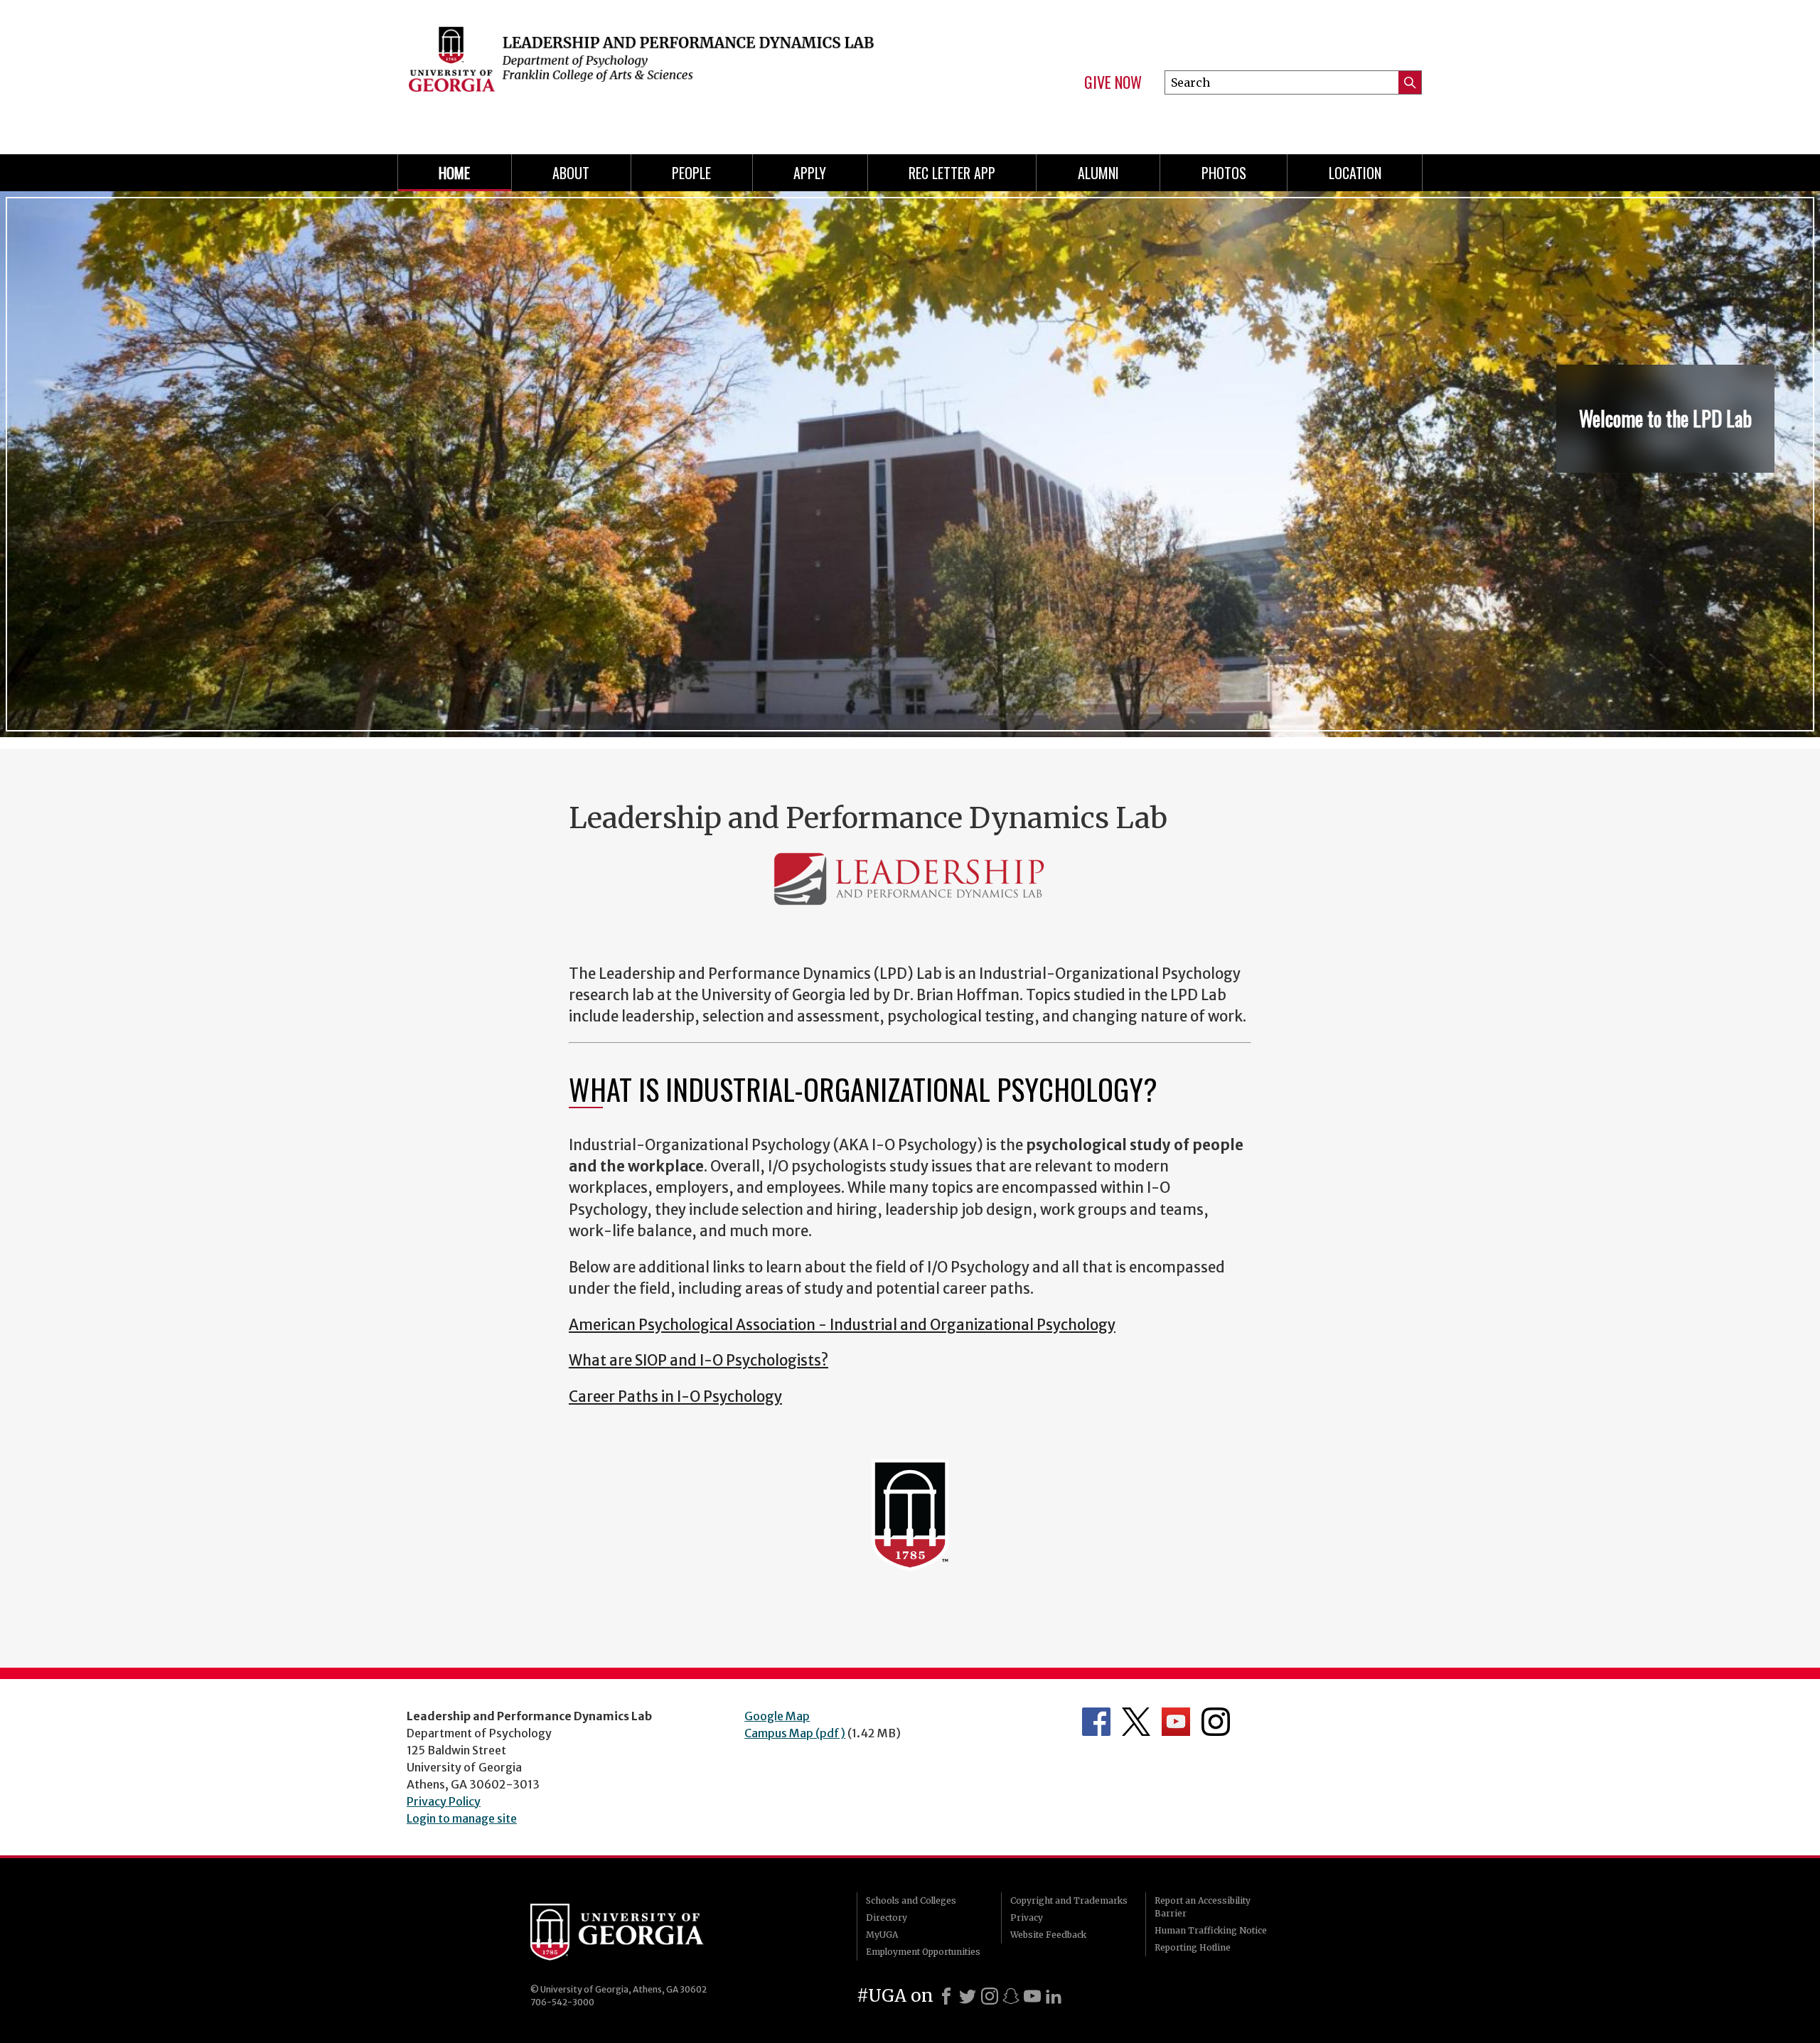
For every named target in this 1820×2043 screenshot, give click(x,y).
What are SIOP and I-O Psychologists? (698, 1361)
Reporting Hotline (1193, 1947)
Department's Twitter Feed (1136, 1722)
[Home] (647, 71)
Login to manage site (462, 1818)
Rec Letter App (952, 173)
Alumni (1098, 173)
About (571, 173)
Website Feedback (1048, 1935)
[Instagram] (990, 1996)
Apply (810, 173)
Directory (887, 1918)
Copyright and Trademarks (1069, 1900)
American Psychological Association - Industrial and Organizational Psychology (842, 1325)
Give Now (1113, 82)
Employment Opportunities (923, 1952)
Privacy (1027, 1918)
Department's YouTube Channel (1176, 1722)
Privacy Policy (444, 1801)
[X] (968, 1996)
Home (454, 173)
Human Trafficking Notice (1211, 1930)
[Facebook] (946, 1996)
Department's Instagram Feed (1216, 1722)
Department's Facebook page (1096, 1722)
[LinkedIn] (1054, 1996)
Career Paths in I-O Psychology (675, 1397)
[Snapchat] (1011, 1996)
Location (1355, 173)
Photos (1224, 173)
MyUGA (882, 1935)
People (691, 173)
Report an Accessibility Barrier (1203, 1907)
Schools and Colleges (911, 1900)
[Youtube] (1032, 1996)
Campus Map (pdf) (795, 1733)
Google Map (777, 1716)
